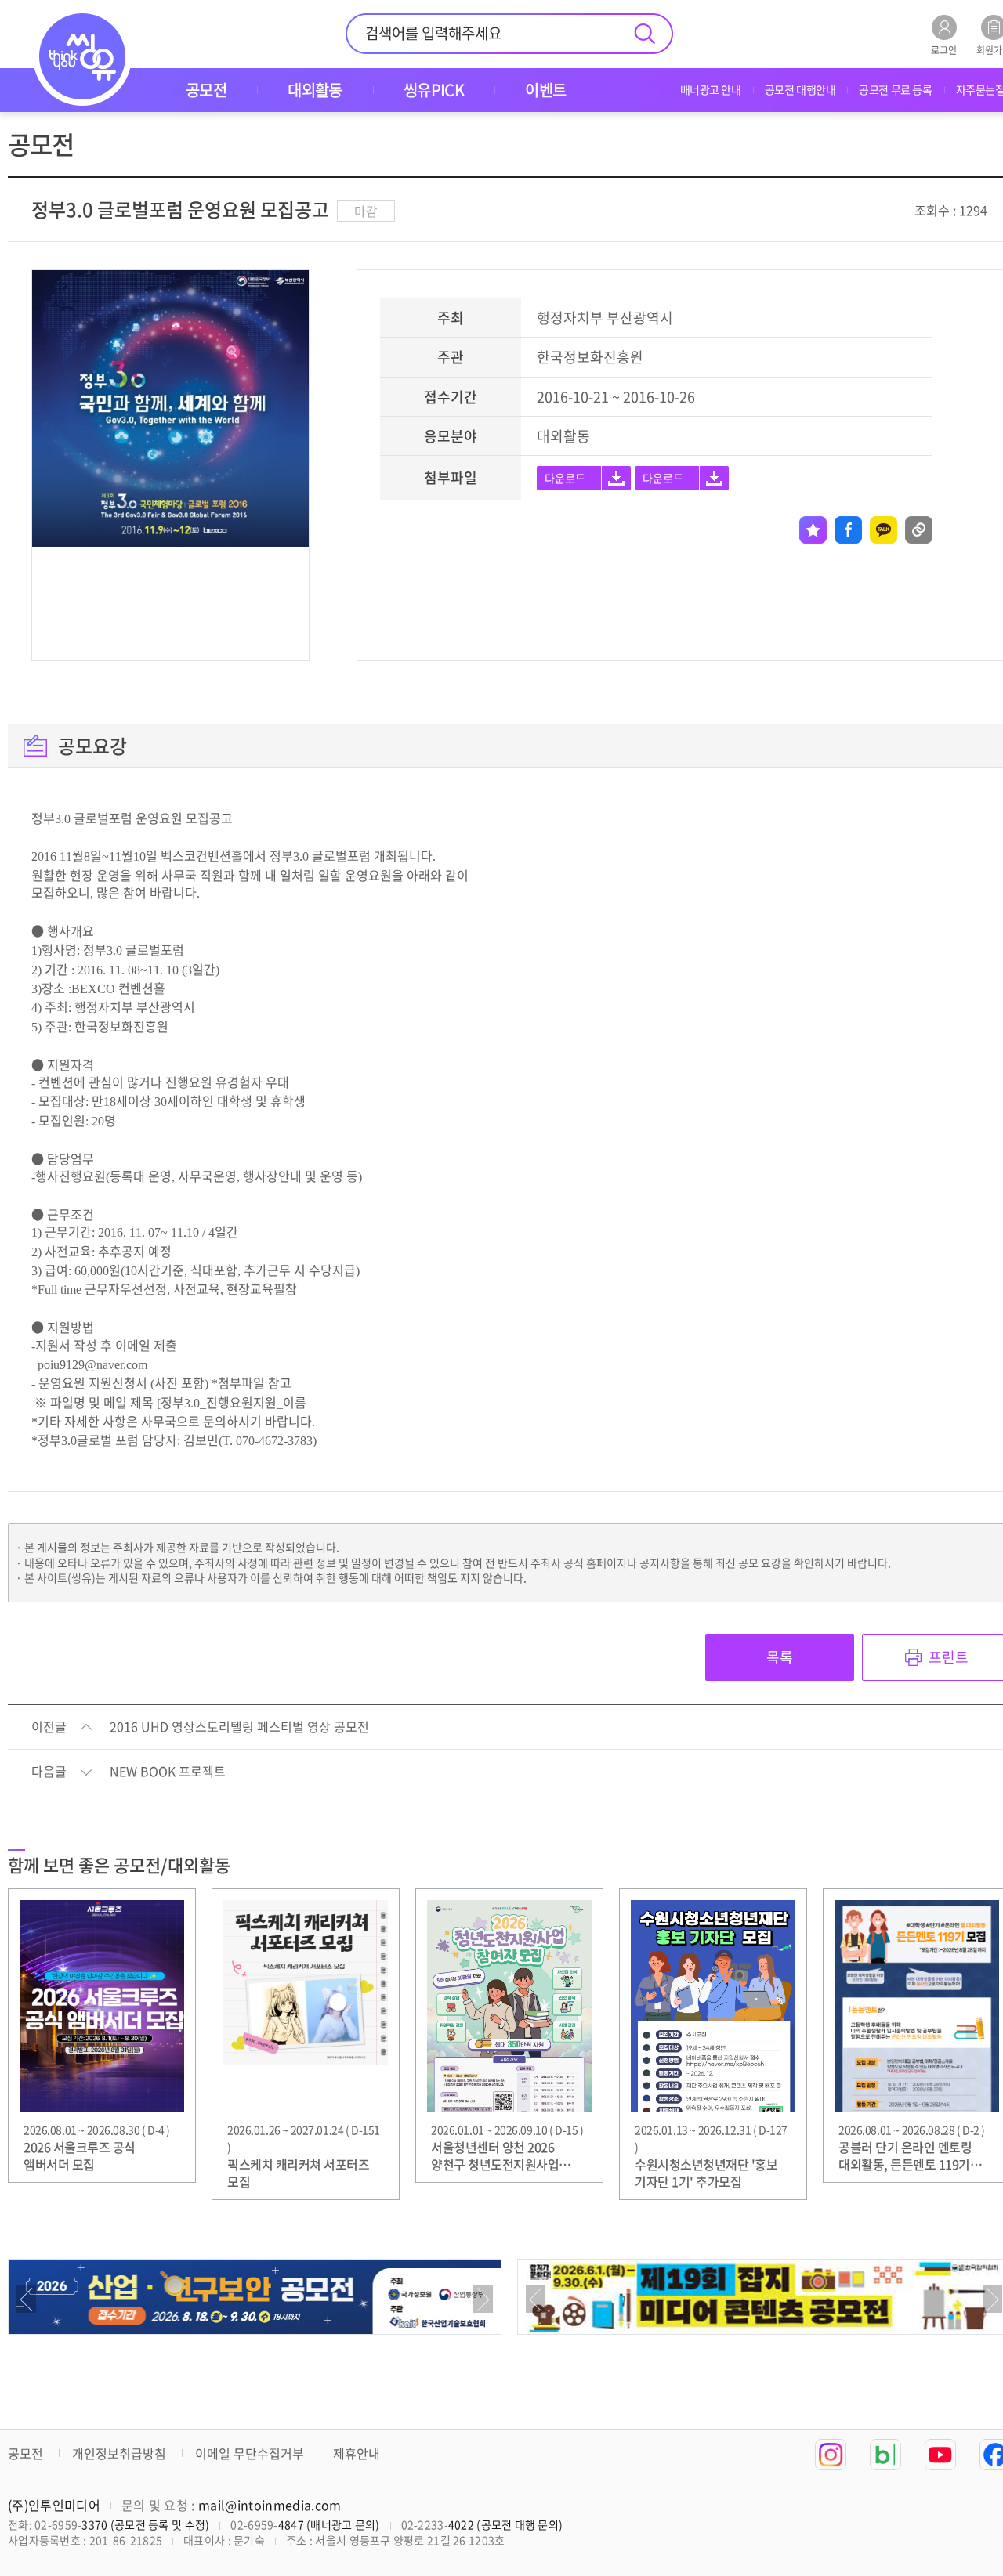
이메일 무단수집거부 (250, 2453)
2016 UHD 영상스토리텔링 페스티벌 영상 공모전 (239, 1727)
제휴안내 (357, 2453)
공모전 (25, 2453)
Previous (26, 2299)
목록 (780, 1657)
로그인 (944, 49)
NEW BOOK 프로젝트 (168, 1772)
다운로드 (565, 478)
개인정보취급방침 (119, 2453)
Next (483, 2299)
